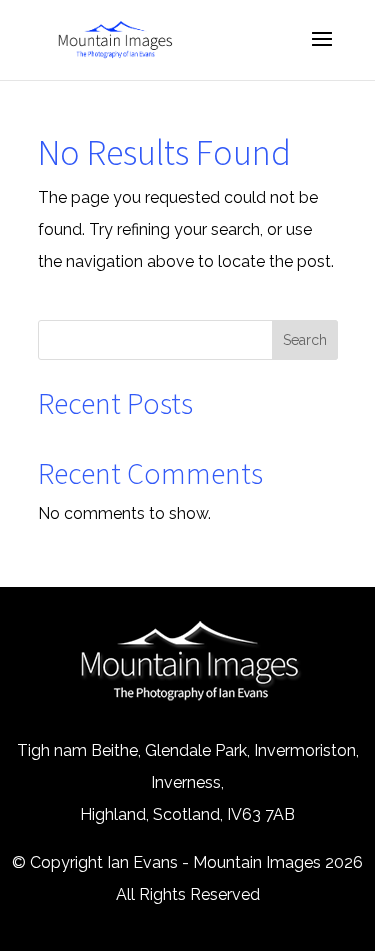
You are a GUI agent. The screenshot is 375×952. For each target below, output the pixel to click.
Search (305, 340)
